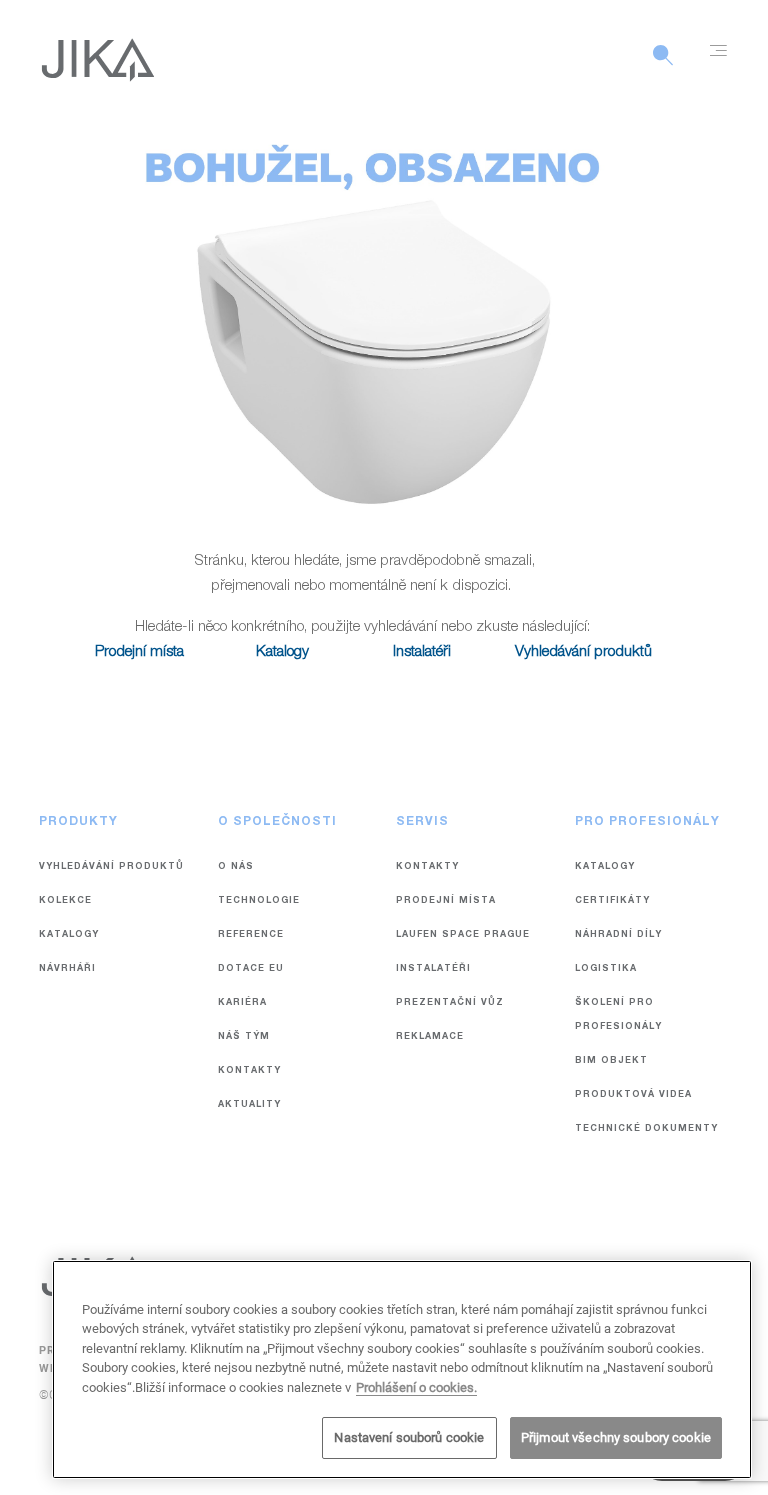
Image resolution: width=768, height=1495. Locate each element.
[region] (402, 1369)
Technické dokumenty (646, 1129)
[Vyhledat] (663, 66)
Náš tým (244, 1037)
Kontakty (249, 1071)
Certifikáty (612, 901)
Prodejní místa (139, 652)
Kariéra (242, 1003)
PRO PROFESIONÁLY (647, 822)
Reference (251, 935)
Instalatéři (422, 652)
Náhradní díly (618, 935)
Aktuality (249, 1105)
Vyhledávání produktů (583, 652)
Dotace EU (251, 969)
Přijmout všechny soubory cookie (616, 1437)
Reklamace (430, 1037)
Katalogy (282, 652)
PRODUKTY (78, 822)
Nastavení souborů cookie (409, 1437)
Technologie (259, 901)
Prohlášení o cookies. (416, 1387)
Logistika (606, 969)
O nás (236, 867)
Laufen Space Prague (463, 935)
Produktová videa (633, 1095)
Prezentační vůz (450, 1003)
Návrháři (67, 969)
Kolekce (65, 901)
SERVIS (422, 822)
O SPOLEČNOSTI (277, 822)
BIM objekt (611, 1061)
